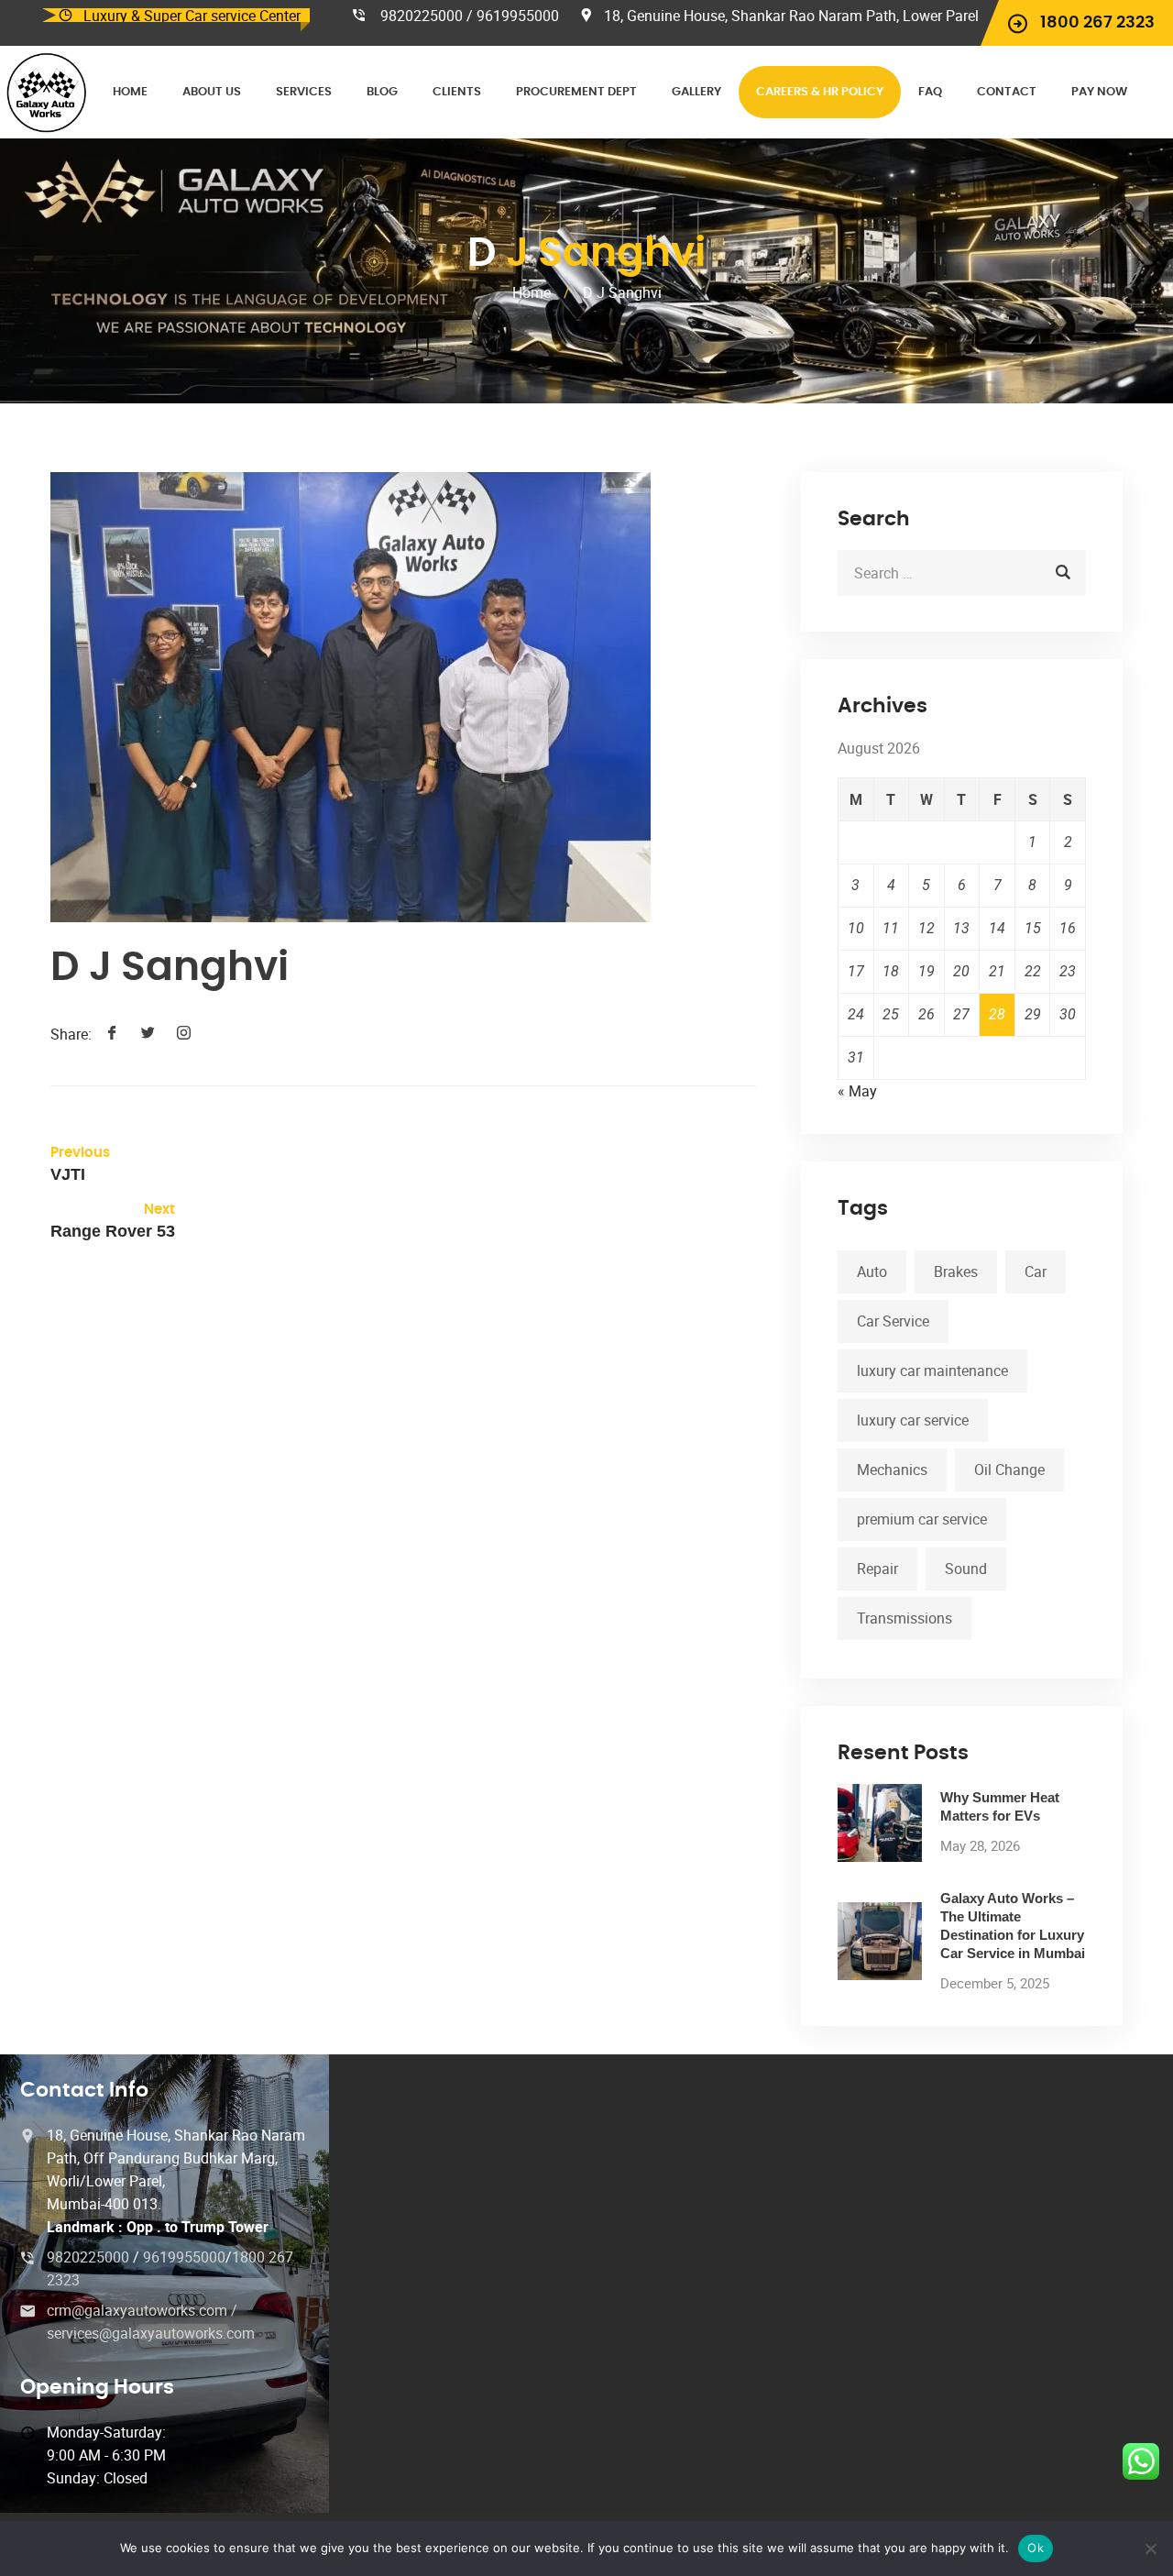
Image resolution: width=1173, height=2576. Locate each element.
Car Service (893, 1321)
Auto (872, 1271)
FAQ (930, 92)
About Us (212, 92)
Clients (457, 92)
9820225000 (90, 2257)
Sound (966, 1569)
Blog (382, 92)
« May (857, 1091)
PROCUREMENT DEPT (576, 92)
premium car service (922, 1519)
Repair (877, 1569)
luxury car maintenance (932, 1371)
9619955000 (184, 2257)
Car (1036, 1271)
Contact (1007, 92)
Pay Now (1099, 92)
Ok (1036, 2548)
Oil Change (1009, 1470)
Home (130, 92)
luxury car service (913, 1420)
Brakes (956, 1271)
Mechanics (892, 1470)
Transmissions (904, 1618)
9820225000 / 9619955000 (470, 16)
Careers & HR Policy (820, 92)
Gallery (696, 92)
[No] (1150, 2548)
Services (304, 92)
